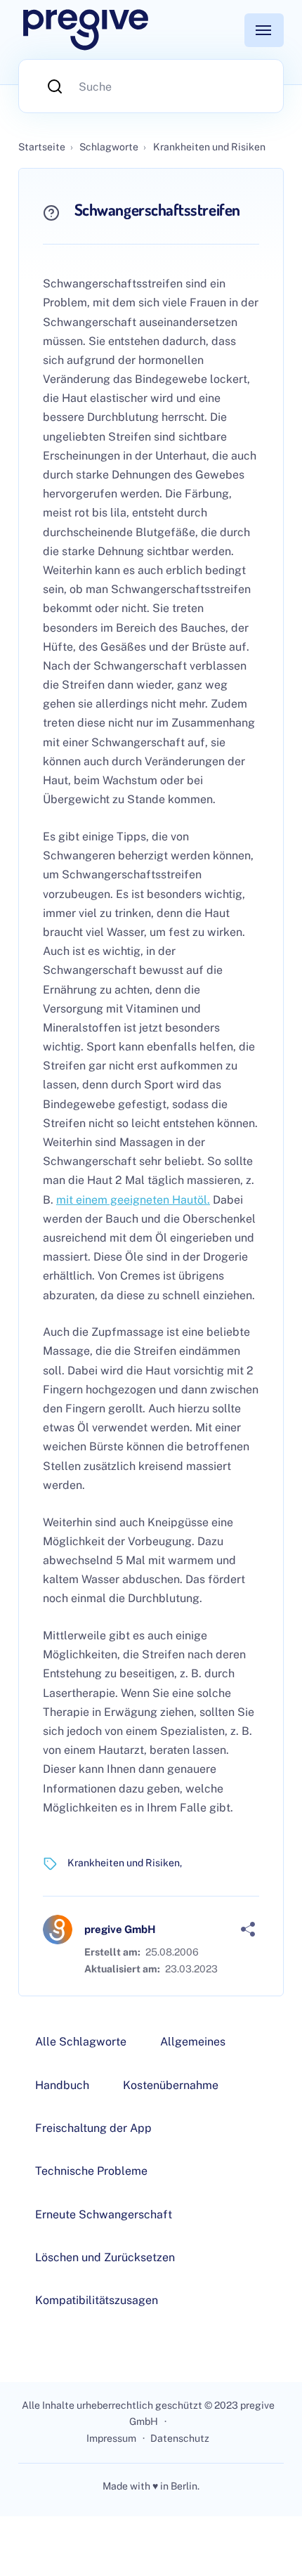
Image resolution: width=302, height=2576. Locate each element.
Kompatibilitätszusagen (97, 2300)
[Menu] (264, 30)
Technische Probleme (91, 2171)
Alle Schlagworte (81, 2042)
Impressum (111, 2438)
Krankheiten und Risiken (124, 1863)
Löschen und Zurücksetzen (105, 2257)
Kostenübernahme (171, 2085)
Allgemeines (193, 2042)
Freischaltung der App (93, 2128)
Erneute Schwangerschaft (104, 2214)
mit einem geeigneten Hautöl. (133, 1200)
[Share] (248, 1930)
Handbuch (62, 2085)
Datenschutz (180, 2438)
